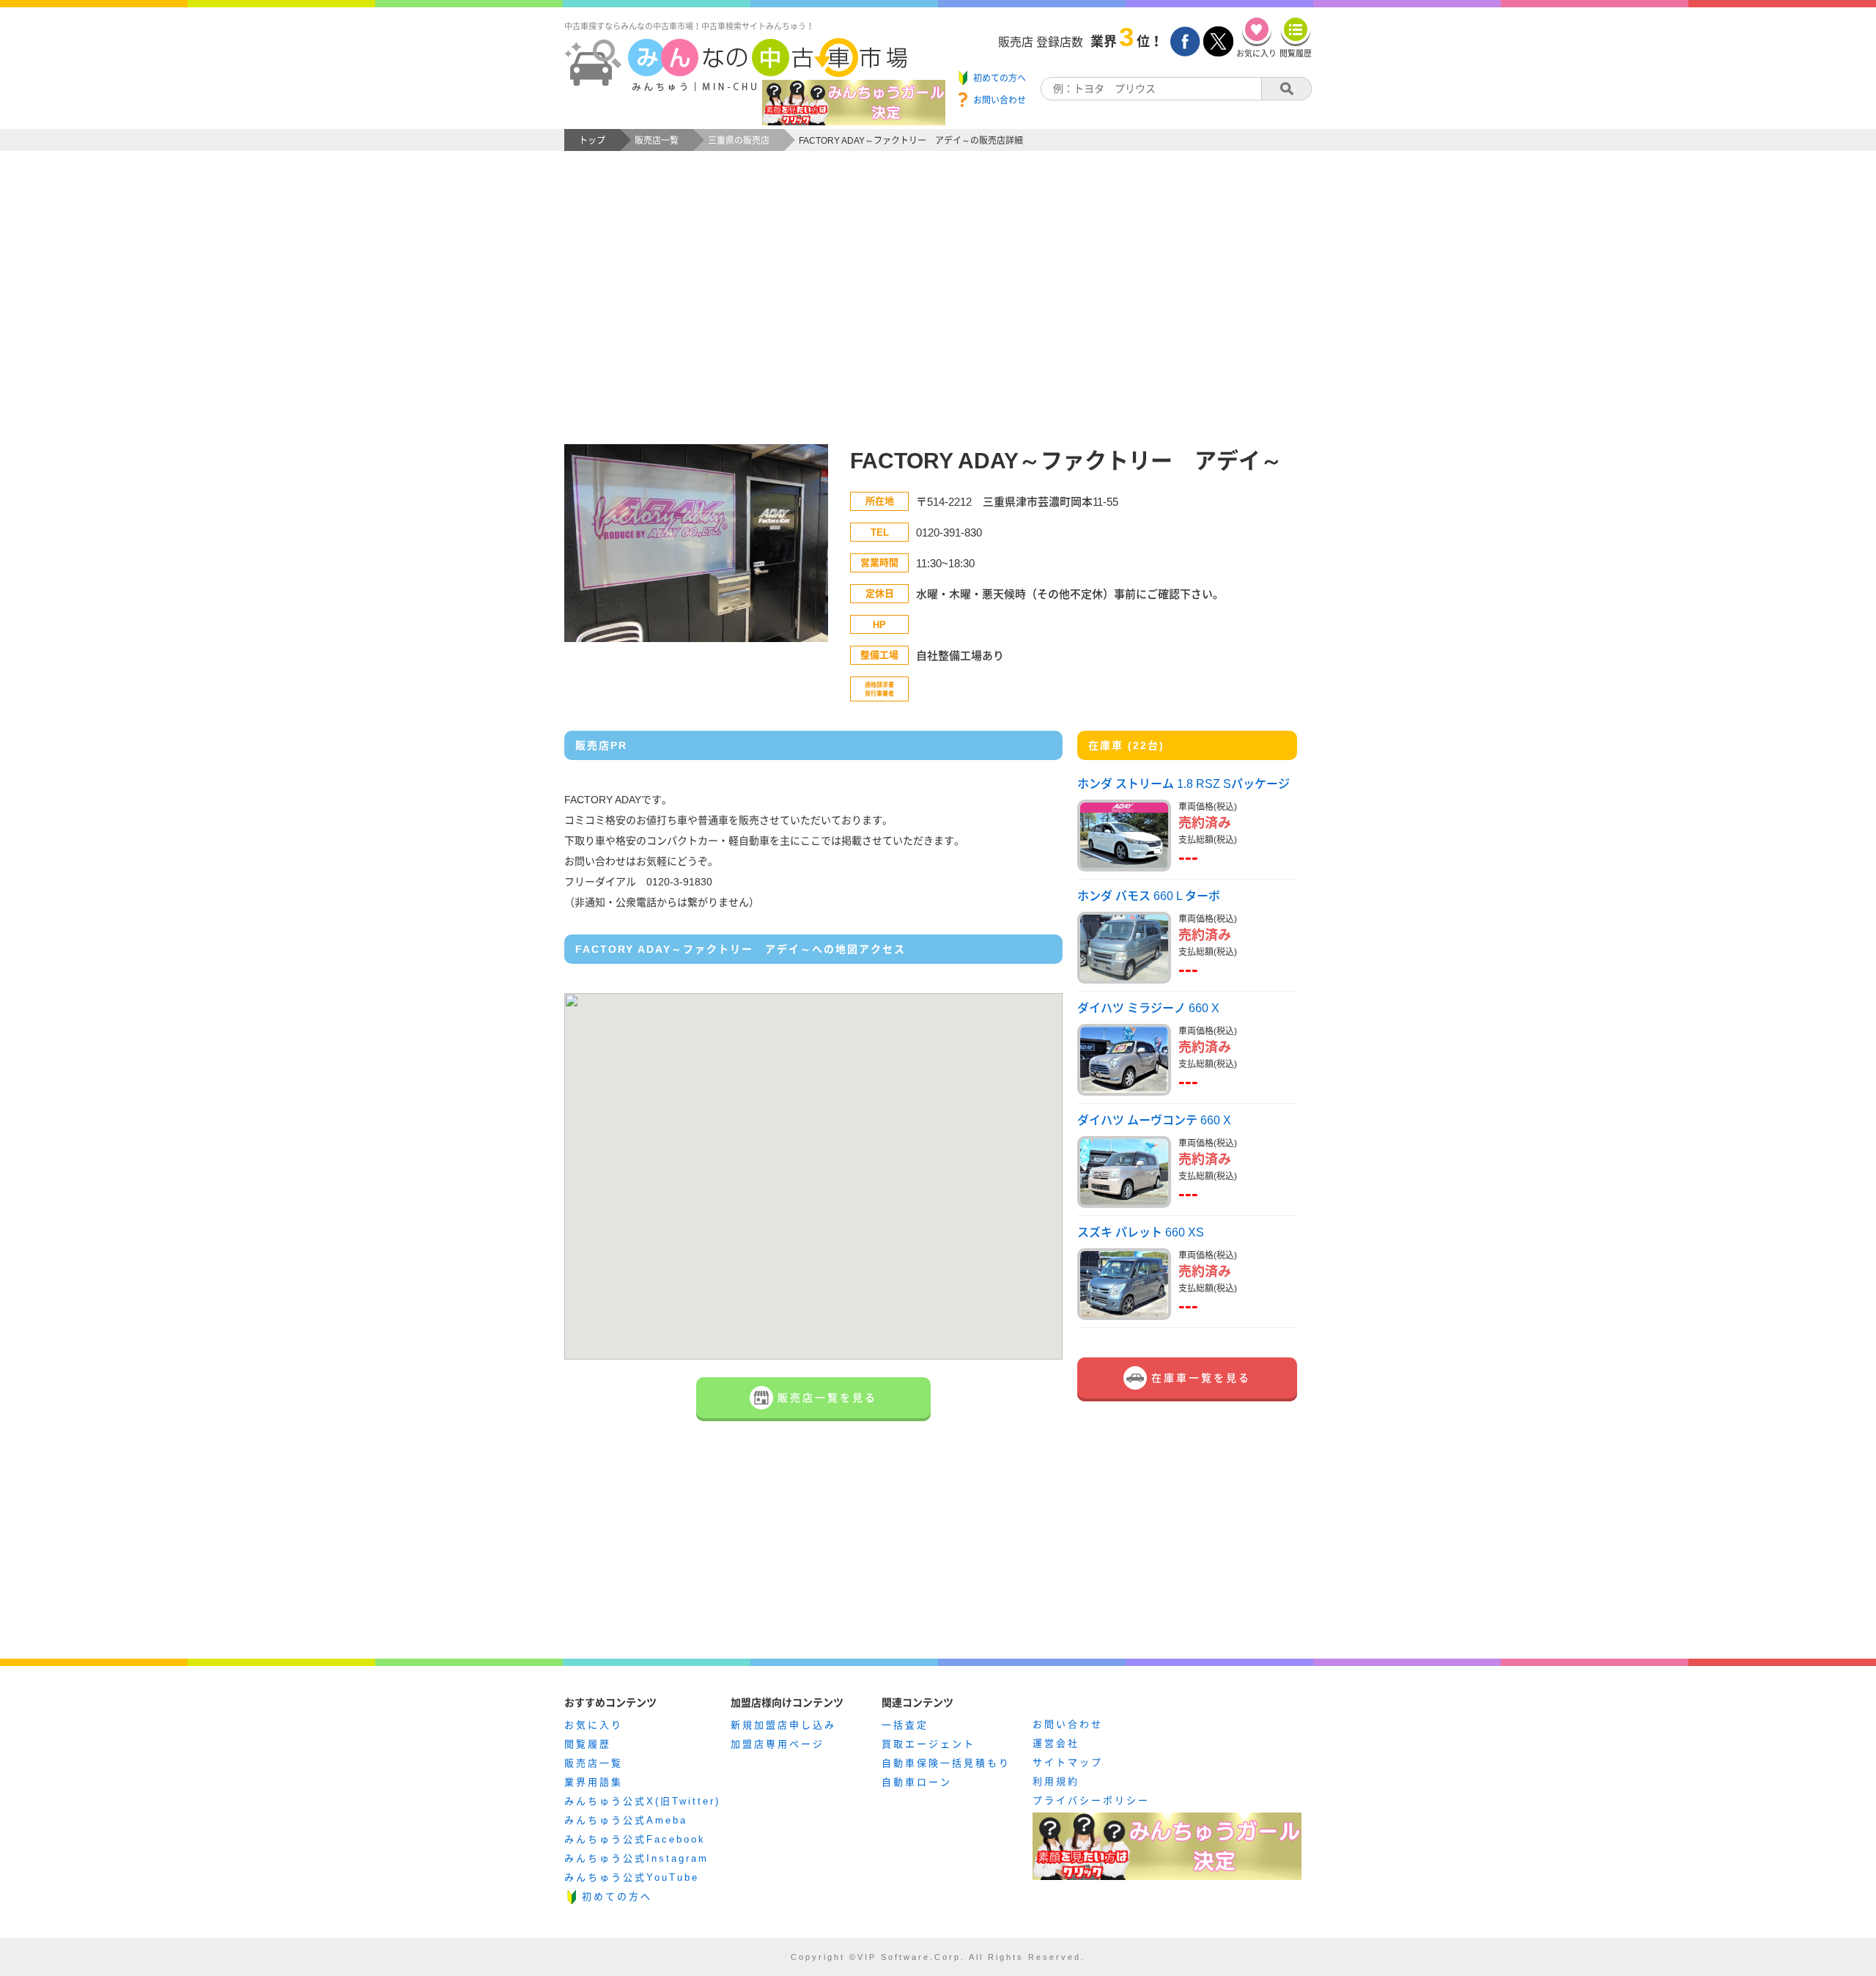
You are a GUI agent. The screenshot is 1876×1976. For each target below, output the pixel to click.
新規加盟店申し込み (783, 1725)
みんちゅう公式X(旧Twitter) (642, 1801)
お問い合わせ (1068, 1724)
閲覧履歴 (588, 1744)
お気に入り (594, 1725)
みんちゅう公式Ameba (626, 1820)
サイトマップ (1068, 1762)
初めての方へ (617, 1896)
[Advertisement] (938, 312)
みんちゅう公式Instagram (636, 1858)
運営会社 (1056, 1743)
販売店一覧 (594, 1763)
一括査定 (905, 1725)
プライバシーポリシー (1091, 1800)
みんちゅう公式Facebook (635, 1839)
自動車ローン (917, 1782)
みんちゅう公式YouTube (632, 1877)
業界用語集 (594, 1782)
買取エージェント (928, 1744)
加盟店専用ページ (778, 1744)
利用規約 (1056, 1781)
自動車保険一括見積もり (946, 1763)
